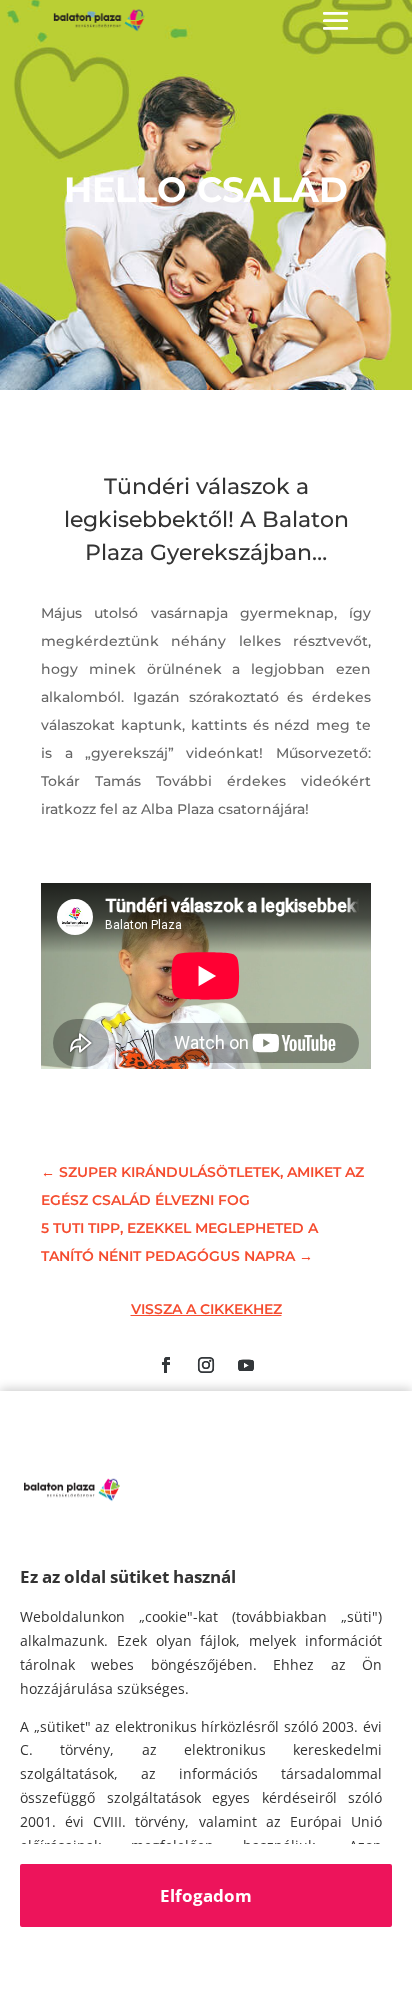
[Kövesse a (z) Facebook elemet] (166, 1365)
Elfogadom (206, 1895)
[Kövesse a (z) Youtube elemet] (246, 1365)
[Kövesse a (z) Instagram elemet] (206, 1365)
